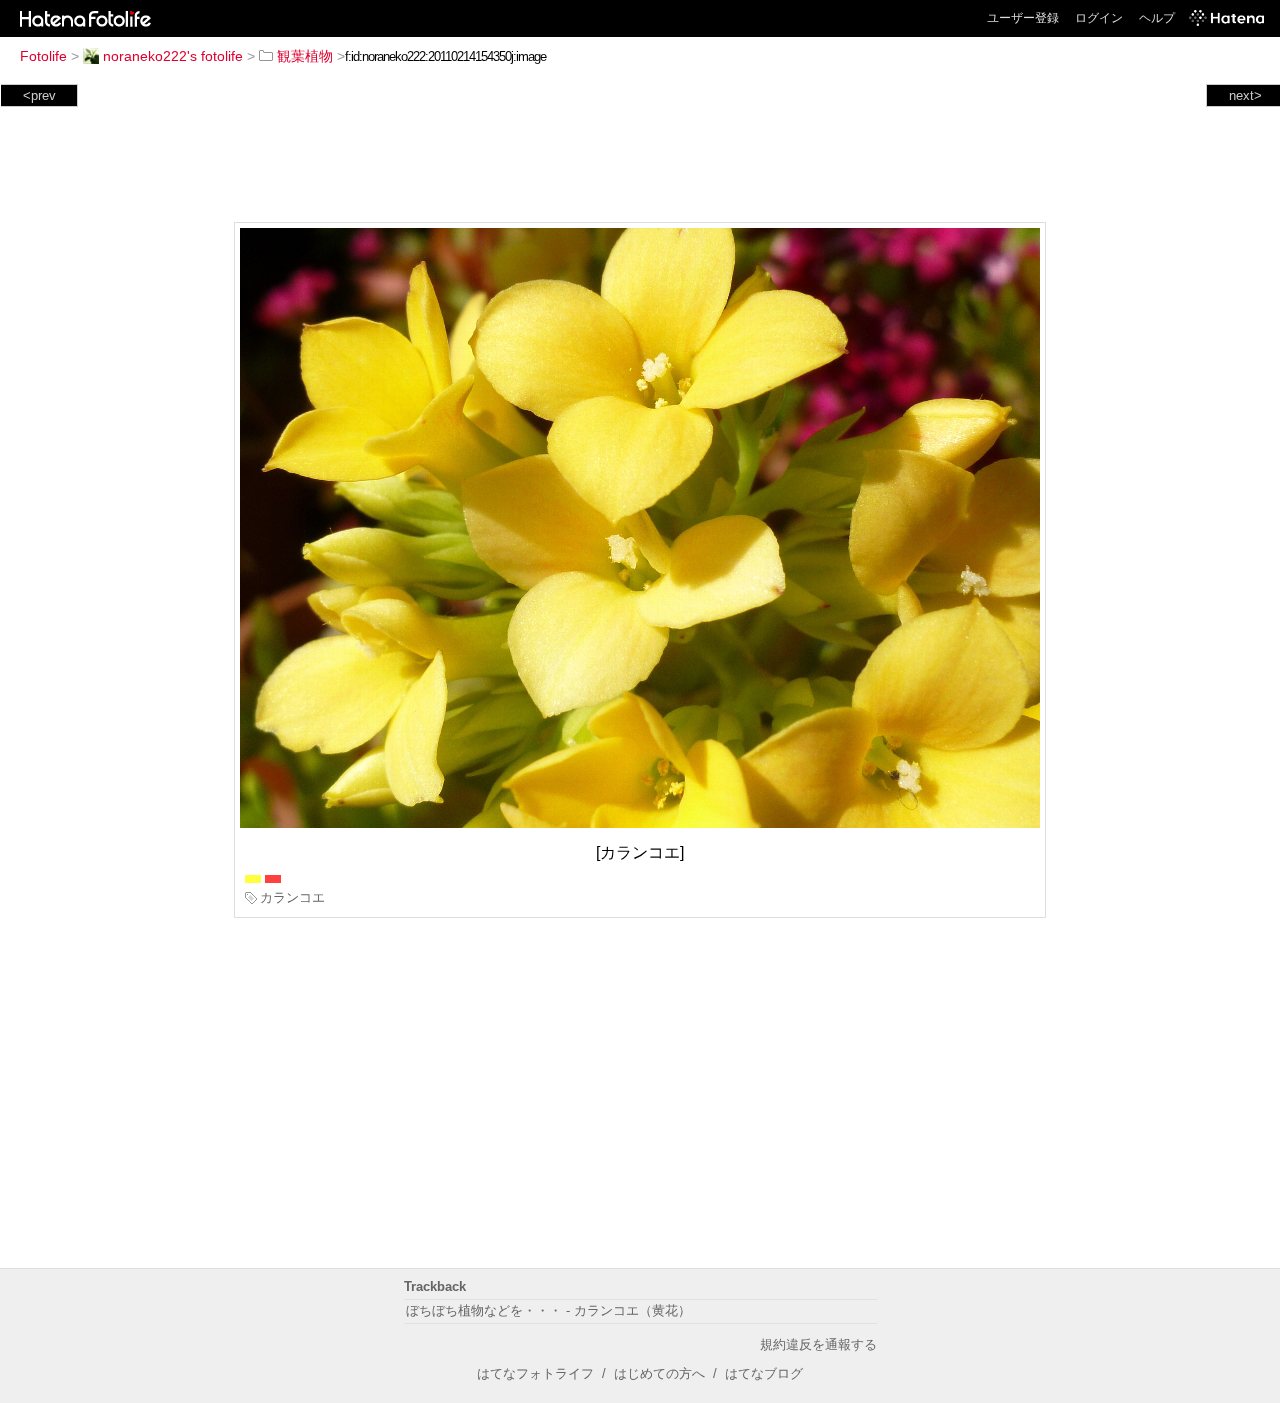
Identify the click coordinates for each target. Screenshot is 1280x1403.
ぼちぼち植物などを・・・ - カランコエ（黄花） (548, 1310)
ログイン (1099, 18)
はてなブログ (764, 1373)
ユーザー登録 (1023, 18)
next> (1245, 95)
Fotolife (43, 56)
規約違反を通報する (818, 1344)
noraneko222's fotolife (173, 56)
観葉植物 (305, 56)
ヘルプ (1157, 18)
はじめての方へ (659, 1373)
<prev (39, 95)
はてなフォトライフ (535, 1373)
